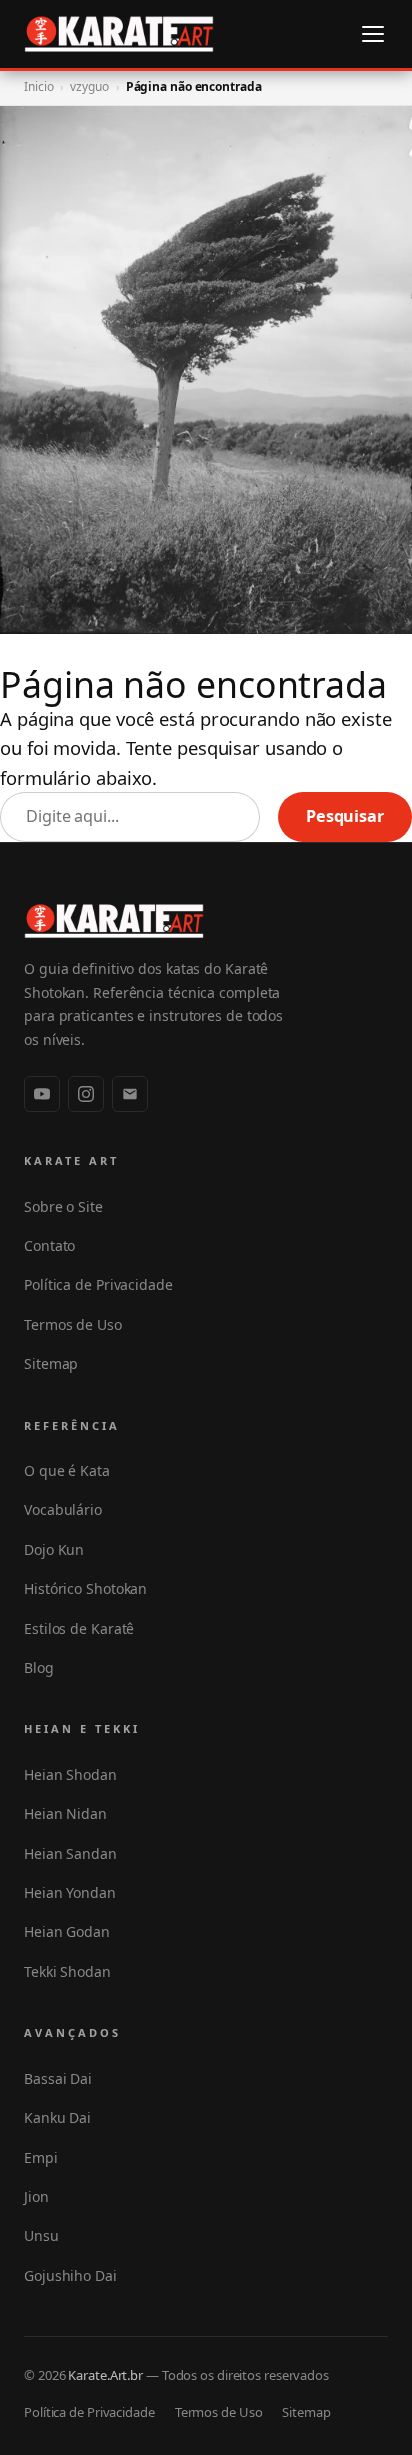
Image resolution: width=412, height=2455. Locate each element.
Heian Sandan (70, 1853)
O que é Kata (67, 1470)
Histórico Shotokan (85, 1588)
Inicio (38, 86)
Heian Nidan (65, 1813)
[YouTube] (42, 1094)
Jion (36, 2196)
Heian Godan (67, 1931)
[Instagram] (86, 1094)
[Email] (130, 1094)
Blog (39, 1667)
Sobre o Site (63, 1206)
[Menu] (373, 34)
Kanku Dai (57, 2117)
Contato (49, 1245)
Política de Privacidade (98, 1284)
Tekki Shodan (67, 1971)
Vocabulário (63, 1509)
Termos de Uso (73, 1324)
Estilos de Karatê (79, 1628)
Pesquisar (345, 816)
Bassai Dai (58, 2078)
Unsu (41, 2235)
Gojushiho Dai (70, 2275)
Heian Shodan (70, 1774)
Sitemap (51, 1363)
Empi (41, 2157)
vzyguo (89, 86)
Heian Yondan (70, 1892)
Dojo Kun (54, 1549)
